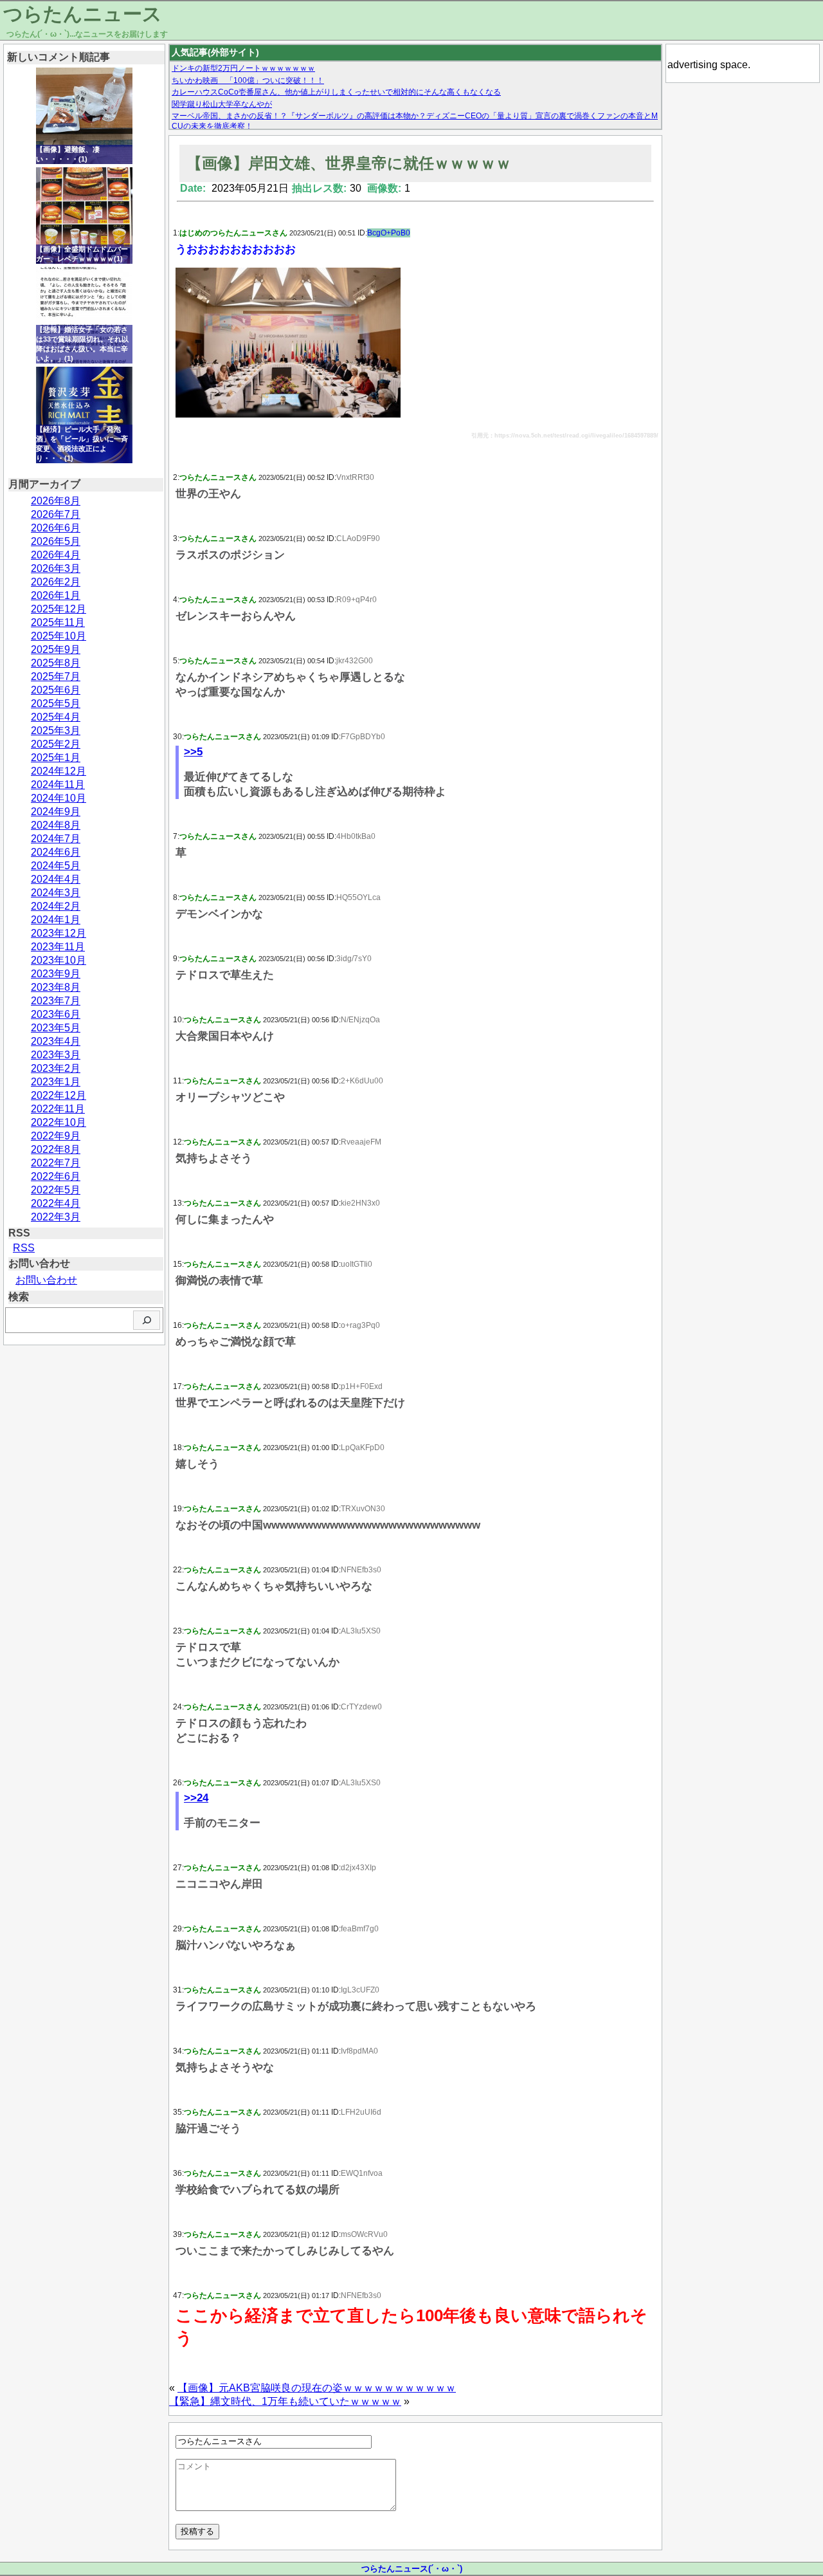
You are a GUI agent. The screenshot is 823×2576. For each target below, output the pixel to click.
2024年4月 (56, 879)
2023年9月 (56, 974)
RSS (24, 1248)
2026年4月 (56, 555)
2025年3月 (56, 731)
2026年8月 (56, 501)
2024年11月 (58, 785)
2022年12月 (59, 1095)
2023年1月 (56, 1082)
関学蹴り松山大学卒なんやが (222, 104)
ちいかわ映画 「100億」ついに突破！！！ (248, 80)
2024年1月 (56, 920)
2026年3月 (56, 568)
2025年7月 (56, 676)
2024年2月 (56, 906)
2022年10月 (59, 1122)
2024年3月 (56, 893)
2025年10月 (59, 636)
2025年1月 (56, 758)
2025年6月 (56, 690)
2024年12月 (59, 771)
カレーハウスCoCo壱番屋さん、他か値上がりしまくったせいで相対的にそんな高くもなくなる (336, 92)
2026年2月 (56, 582)
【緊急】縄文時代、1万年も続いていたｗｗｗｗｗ (285, 2401)
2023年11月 (58, 947)
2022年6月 (56, 1176)
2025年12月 (59, 609)
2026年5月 (56, 541)
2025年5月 (56, 704)
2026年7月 (56, 514)
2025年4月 (56, 717)
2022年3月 (56, 1217)
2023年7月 (56, 1001)
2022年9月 (56, 1136)
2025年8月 (56, 663)
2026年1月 (56, 595)
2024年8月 (56, 825)
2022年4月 (56, 1203)
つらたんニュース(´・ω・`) (412, 2569)
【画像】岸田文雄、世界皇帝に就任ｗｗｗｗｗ (349, 163)
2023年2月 (56, 1068)
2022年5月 (56, 1190)
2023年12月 (59, 933)
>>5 (193, 752)
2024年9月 (56, 812)
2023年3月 (56, 1055)
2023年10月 (59, 960)
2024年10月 (59, 798)
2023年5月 (56, 1028)
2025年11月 (58, 622)
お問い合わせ (46, 1280)
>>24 (196, 1798)
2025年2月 (56, 744)
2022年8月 (56, 1149)
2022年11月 (58, 1109)
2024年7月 (56, 839)
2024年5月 (56, 866)
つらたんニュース (83, 14)
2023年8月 (56, 987)
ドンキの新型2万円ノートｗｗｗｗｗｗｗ (243, 68)
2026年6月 (56, 528)
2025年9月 (56, 649)
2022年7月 (56, 1163)
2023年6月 (56, 1014)
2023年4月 (56, 1041)
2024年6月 (56, 852)
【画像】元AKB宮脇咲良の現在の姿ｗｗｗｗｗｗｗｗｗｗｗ (317, 2388)
